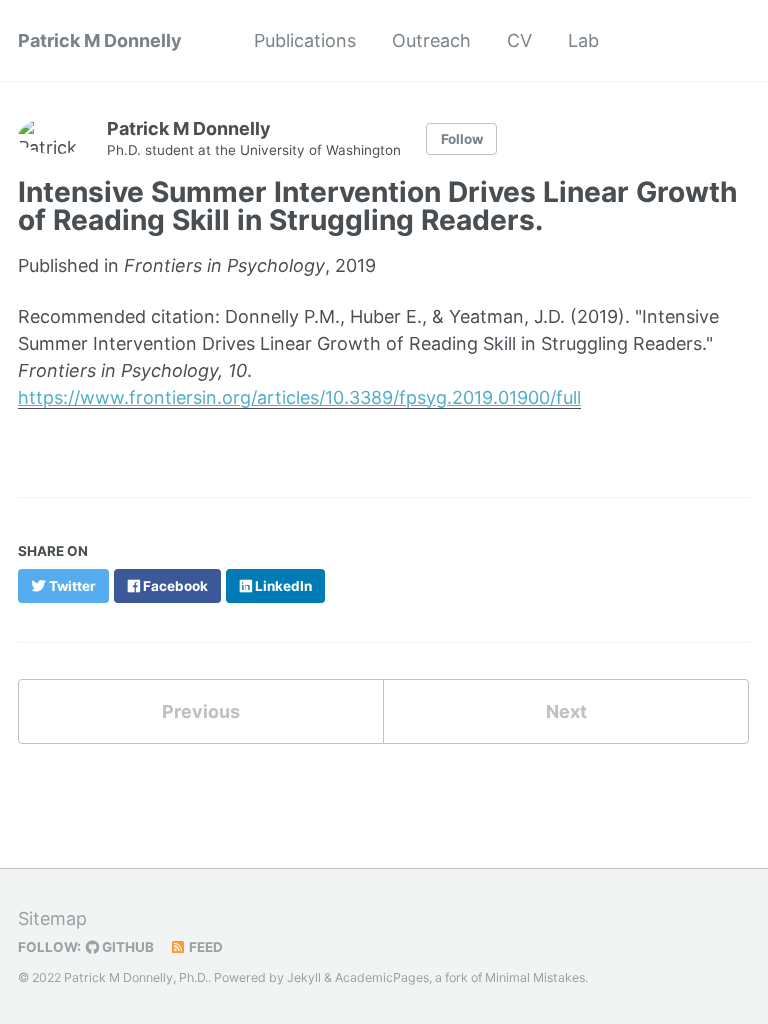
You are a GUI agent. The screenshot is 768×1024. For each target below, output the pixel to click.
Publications (305, 40)
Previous (201, 711)
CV (519, 40)
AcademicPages (382, 977)
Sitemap (52, 918)
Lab (583, 40)
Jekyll (304, 977)
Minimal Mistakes (535, 977)
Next (566, 711)
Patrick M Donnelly (100, 40)
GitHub (126, 947)
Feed (204, 947)
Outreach (431, 40)
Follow (462, 139)
